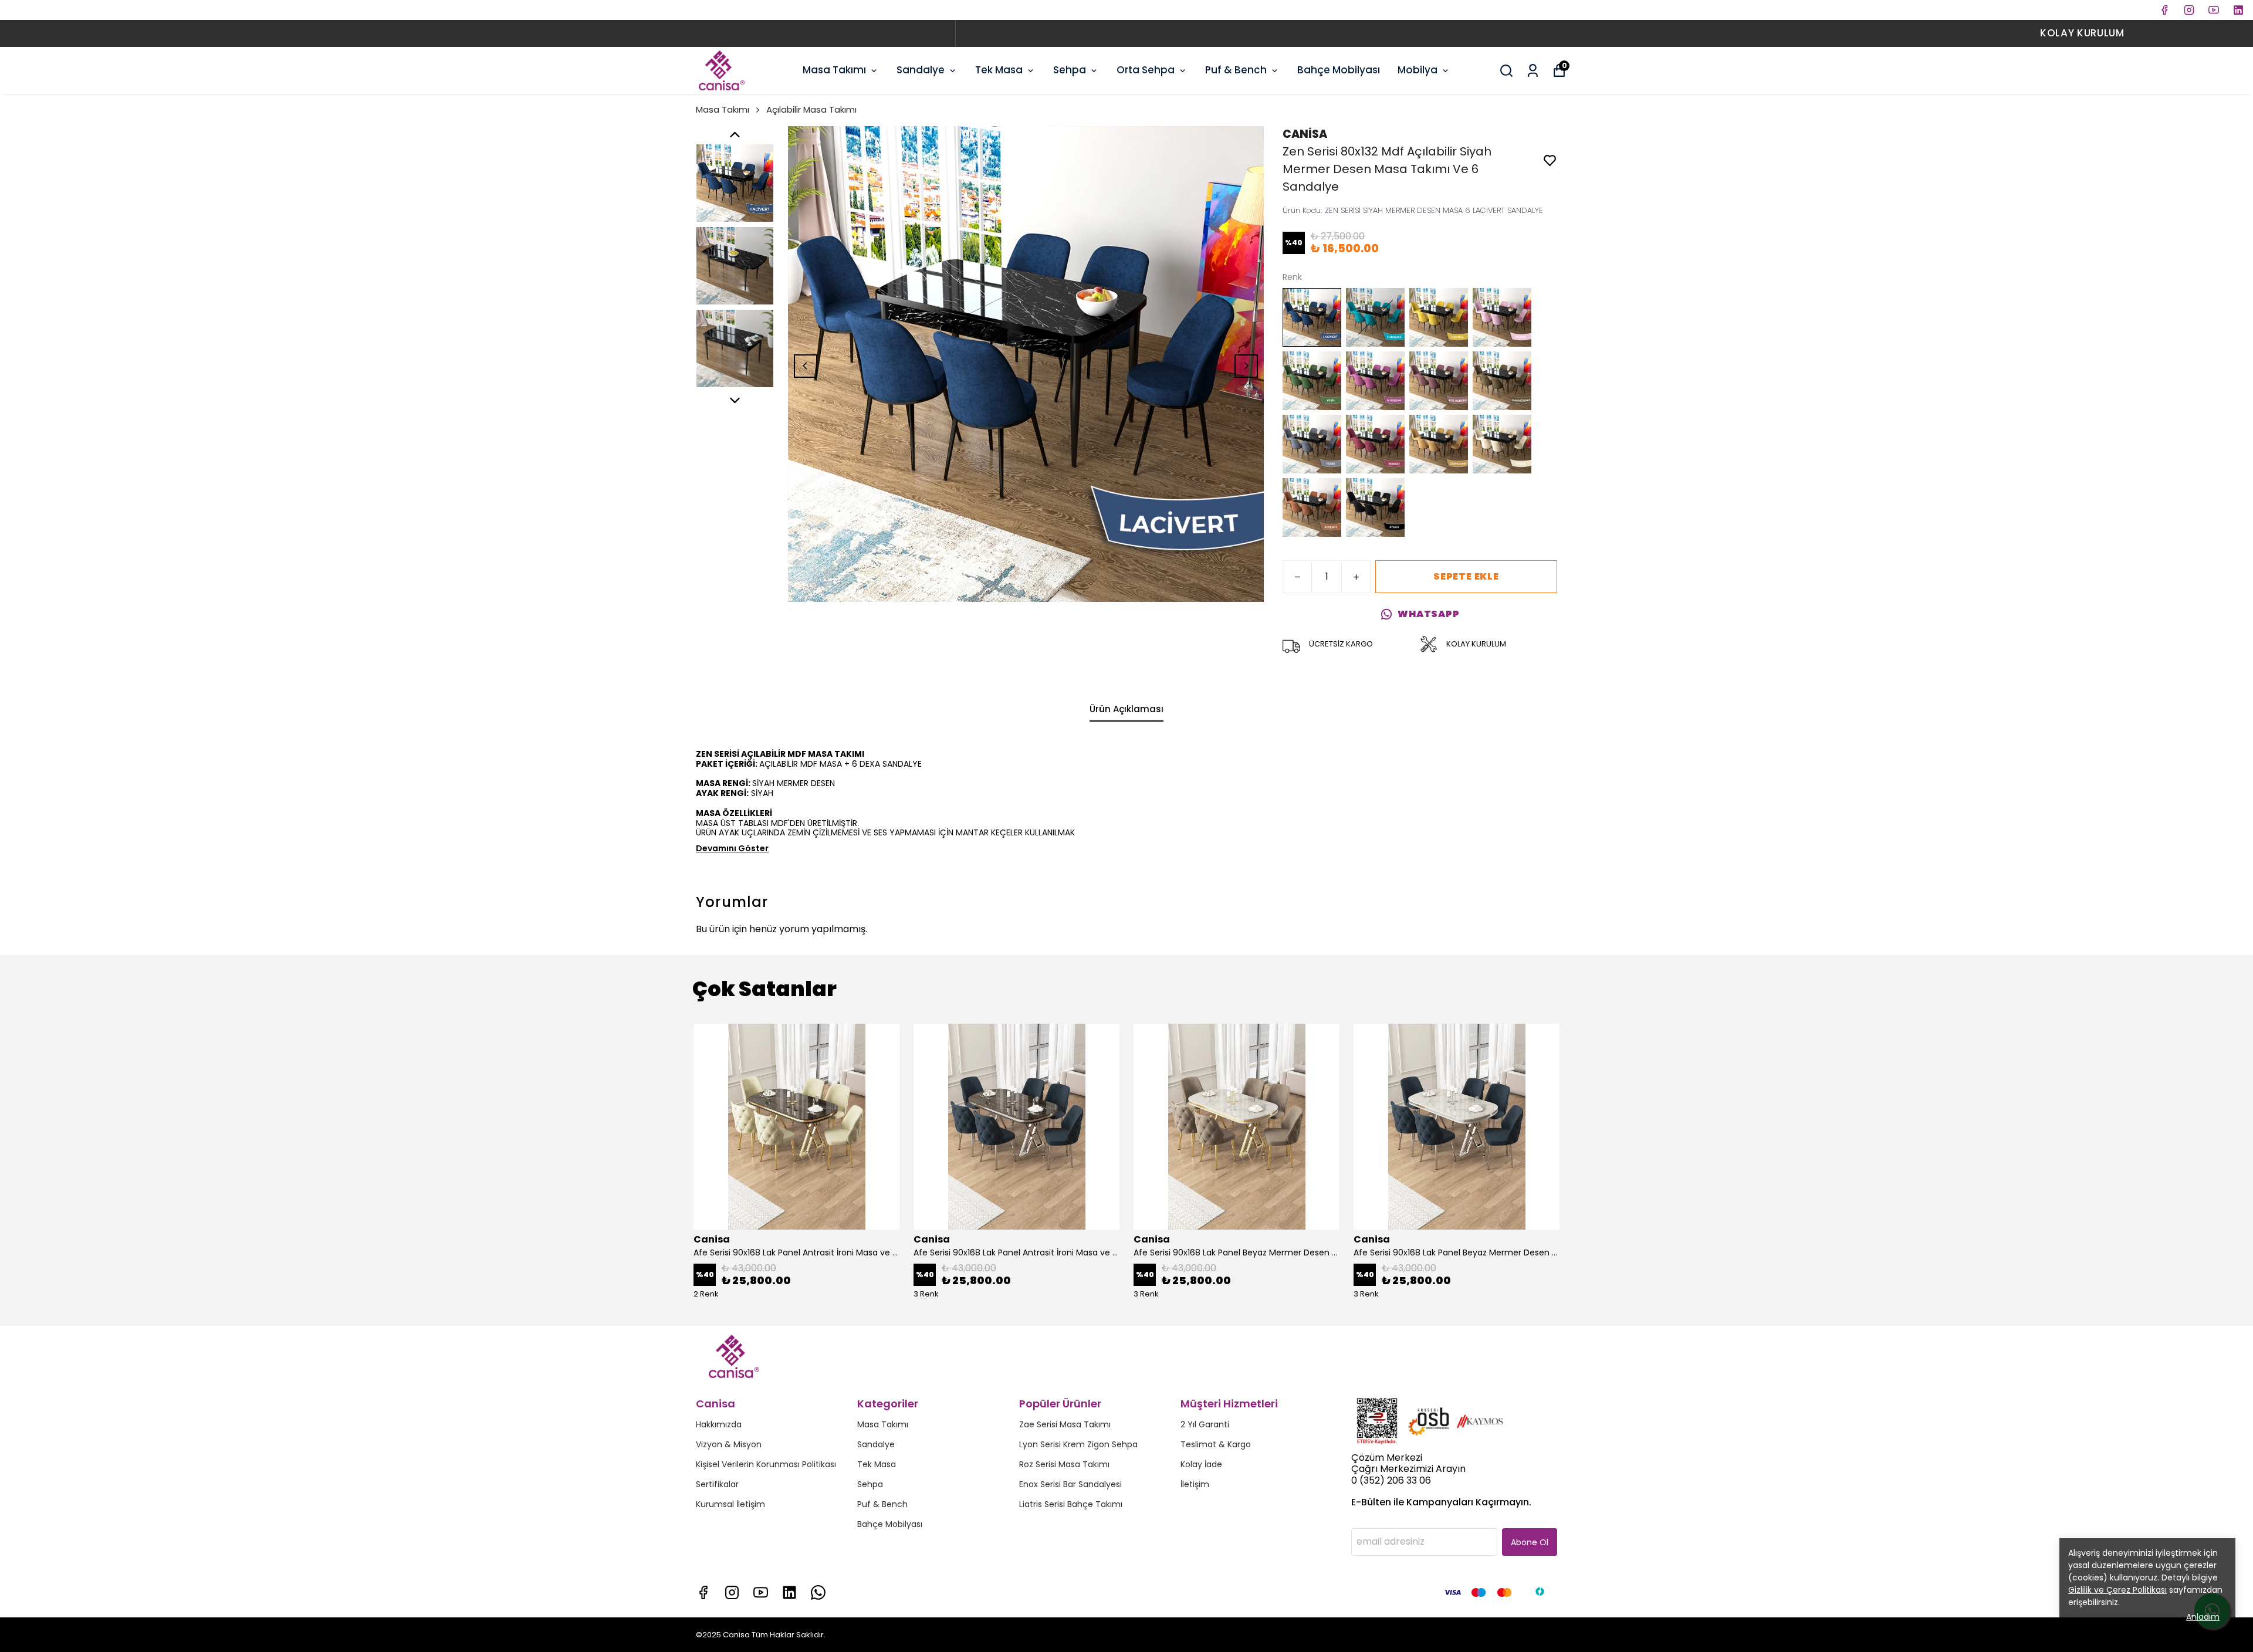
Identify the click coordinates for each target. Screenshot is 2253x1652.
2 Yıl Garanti (1205, 1424)
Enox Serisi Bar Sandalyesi (1070, 1484)
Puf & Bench (1236, 70)
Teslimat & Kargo (1216, 1444)
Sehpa (1070, 70)
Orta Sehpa (1146, 70)
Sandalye (921, 70)
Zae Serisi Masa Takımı (1065, 1424)
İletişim (1195, 1484)
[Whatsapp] (818, 1592)
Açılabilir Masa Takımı (811, 109)
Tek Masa (999, 70)
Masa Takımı (834, 70)
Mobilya (1418, 70)
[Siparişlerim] (1533, 71)
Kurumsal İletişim (730, 1504)
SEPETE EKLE (1466, 576)
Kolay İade (1201, 1464)
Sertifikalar (717, 1484)
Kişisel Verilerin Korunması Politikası (766, 1464)
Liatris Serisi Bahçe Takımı (1071, 1504)
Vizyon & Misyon (729, 1444)
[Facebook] (703, 1592)
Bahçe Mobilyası (1339, 70)
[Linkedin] (789, 1592)
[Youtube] (761, 1592)
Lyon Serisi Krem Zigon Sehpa (1078, 1444)
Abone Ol (1530, 1542)
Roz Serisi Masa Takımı (1064, 1464)
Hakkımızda (719, 1424)
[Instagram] (732, 1592)
